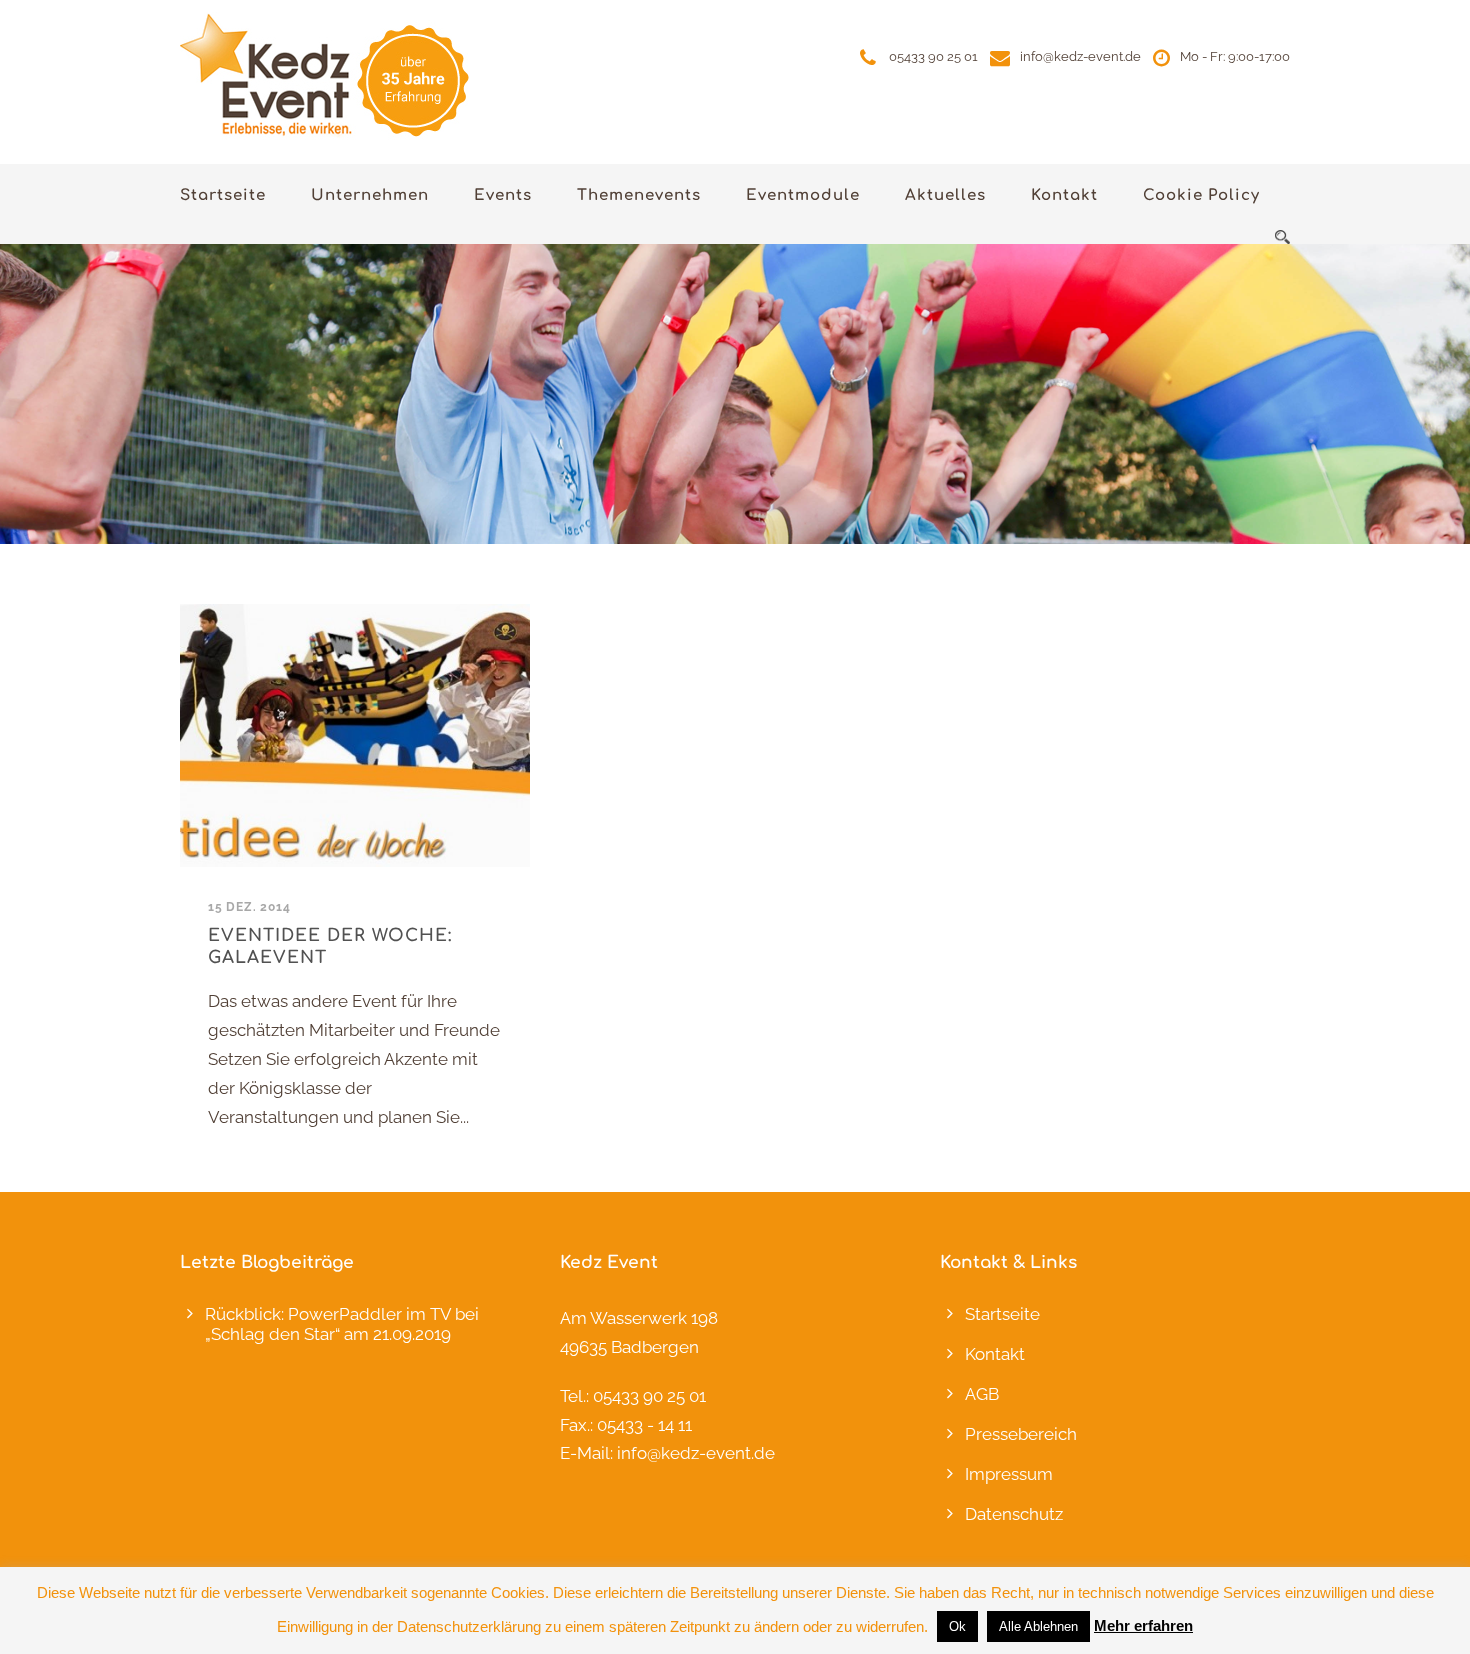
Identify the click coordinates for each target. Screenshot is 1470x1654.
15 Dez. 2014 (249, 907)
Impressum (1009, 1474)
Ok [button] (957, 1626)
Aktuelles (945, 195)
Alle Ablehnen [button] (1038, 1626)
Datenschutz (1014, 1514)
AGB (982, 1394)
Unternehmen (370, 195)
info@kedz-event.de (1080, 56)
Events (503, 195)
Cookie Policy (1201, 195)
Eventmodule (803, 195)
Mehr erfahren (1143, 1625)
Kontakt (1064, 195)
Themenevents (639, 195)
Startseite (223, 195)
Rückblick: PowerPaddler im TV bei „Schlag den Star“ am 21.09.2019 (342, 1324)
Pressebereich (1021, 1434)
